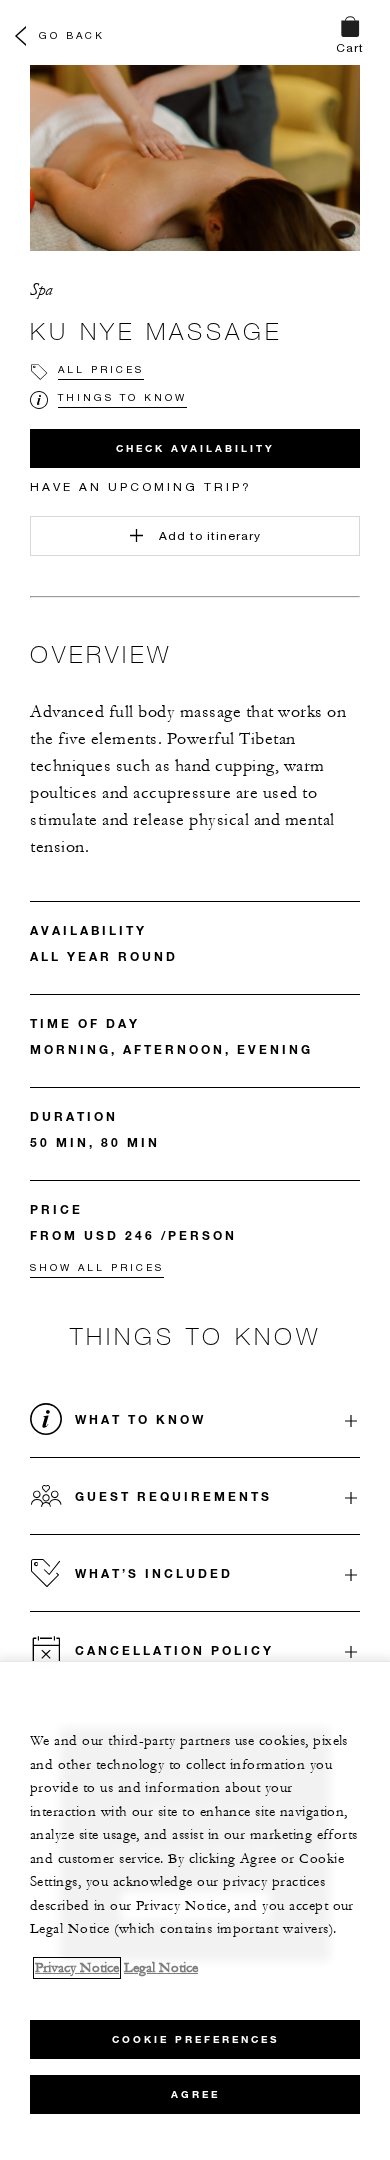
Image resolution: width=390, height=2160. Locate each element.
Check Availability (195, 448)
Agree (195, 2094)
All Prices (101, 369)
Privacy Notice (77, 1968)
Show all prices (97, 1267)
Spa (41, 290)
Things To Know (122, 397)
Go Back (72, 35)
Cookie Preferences (195, 2039)
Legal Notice (161, 1968)
